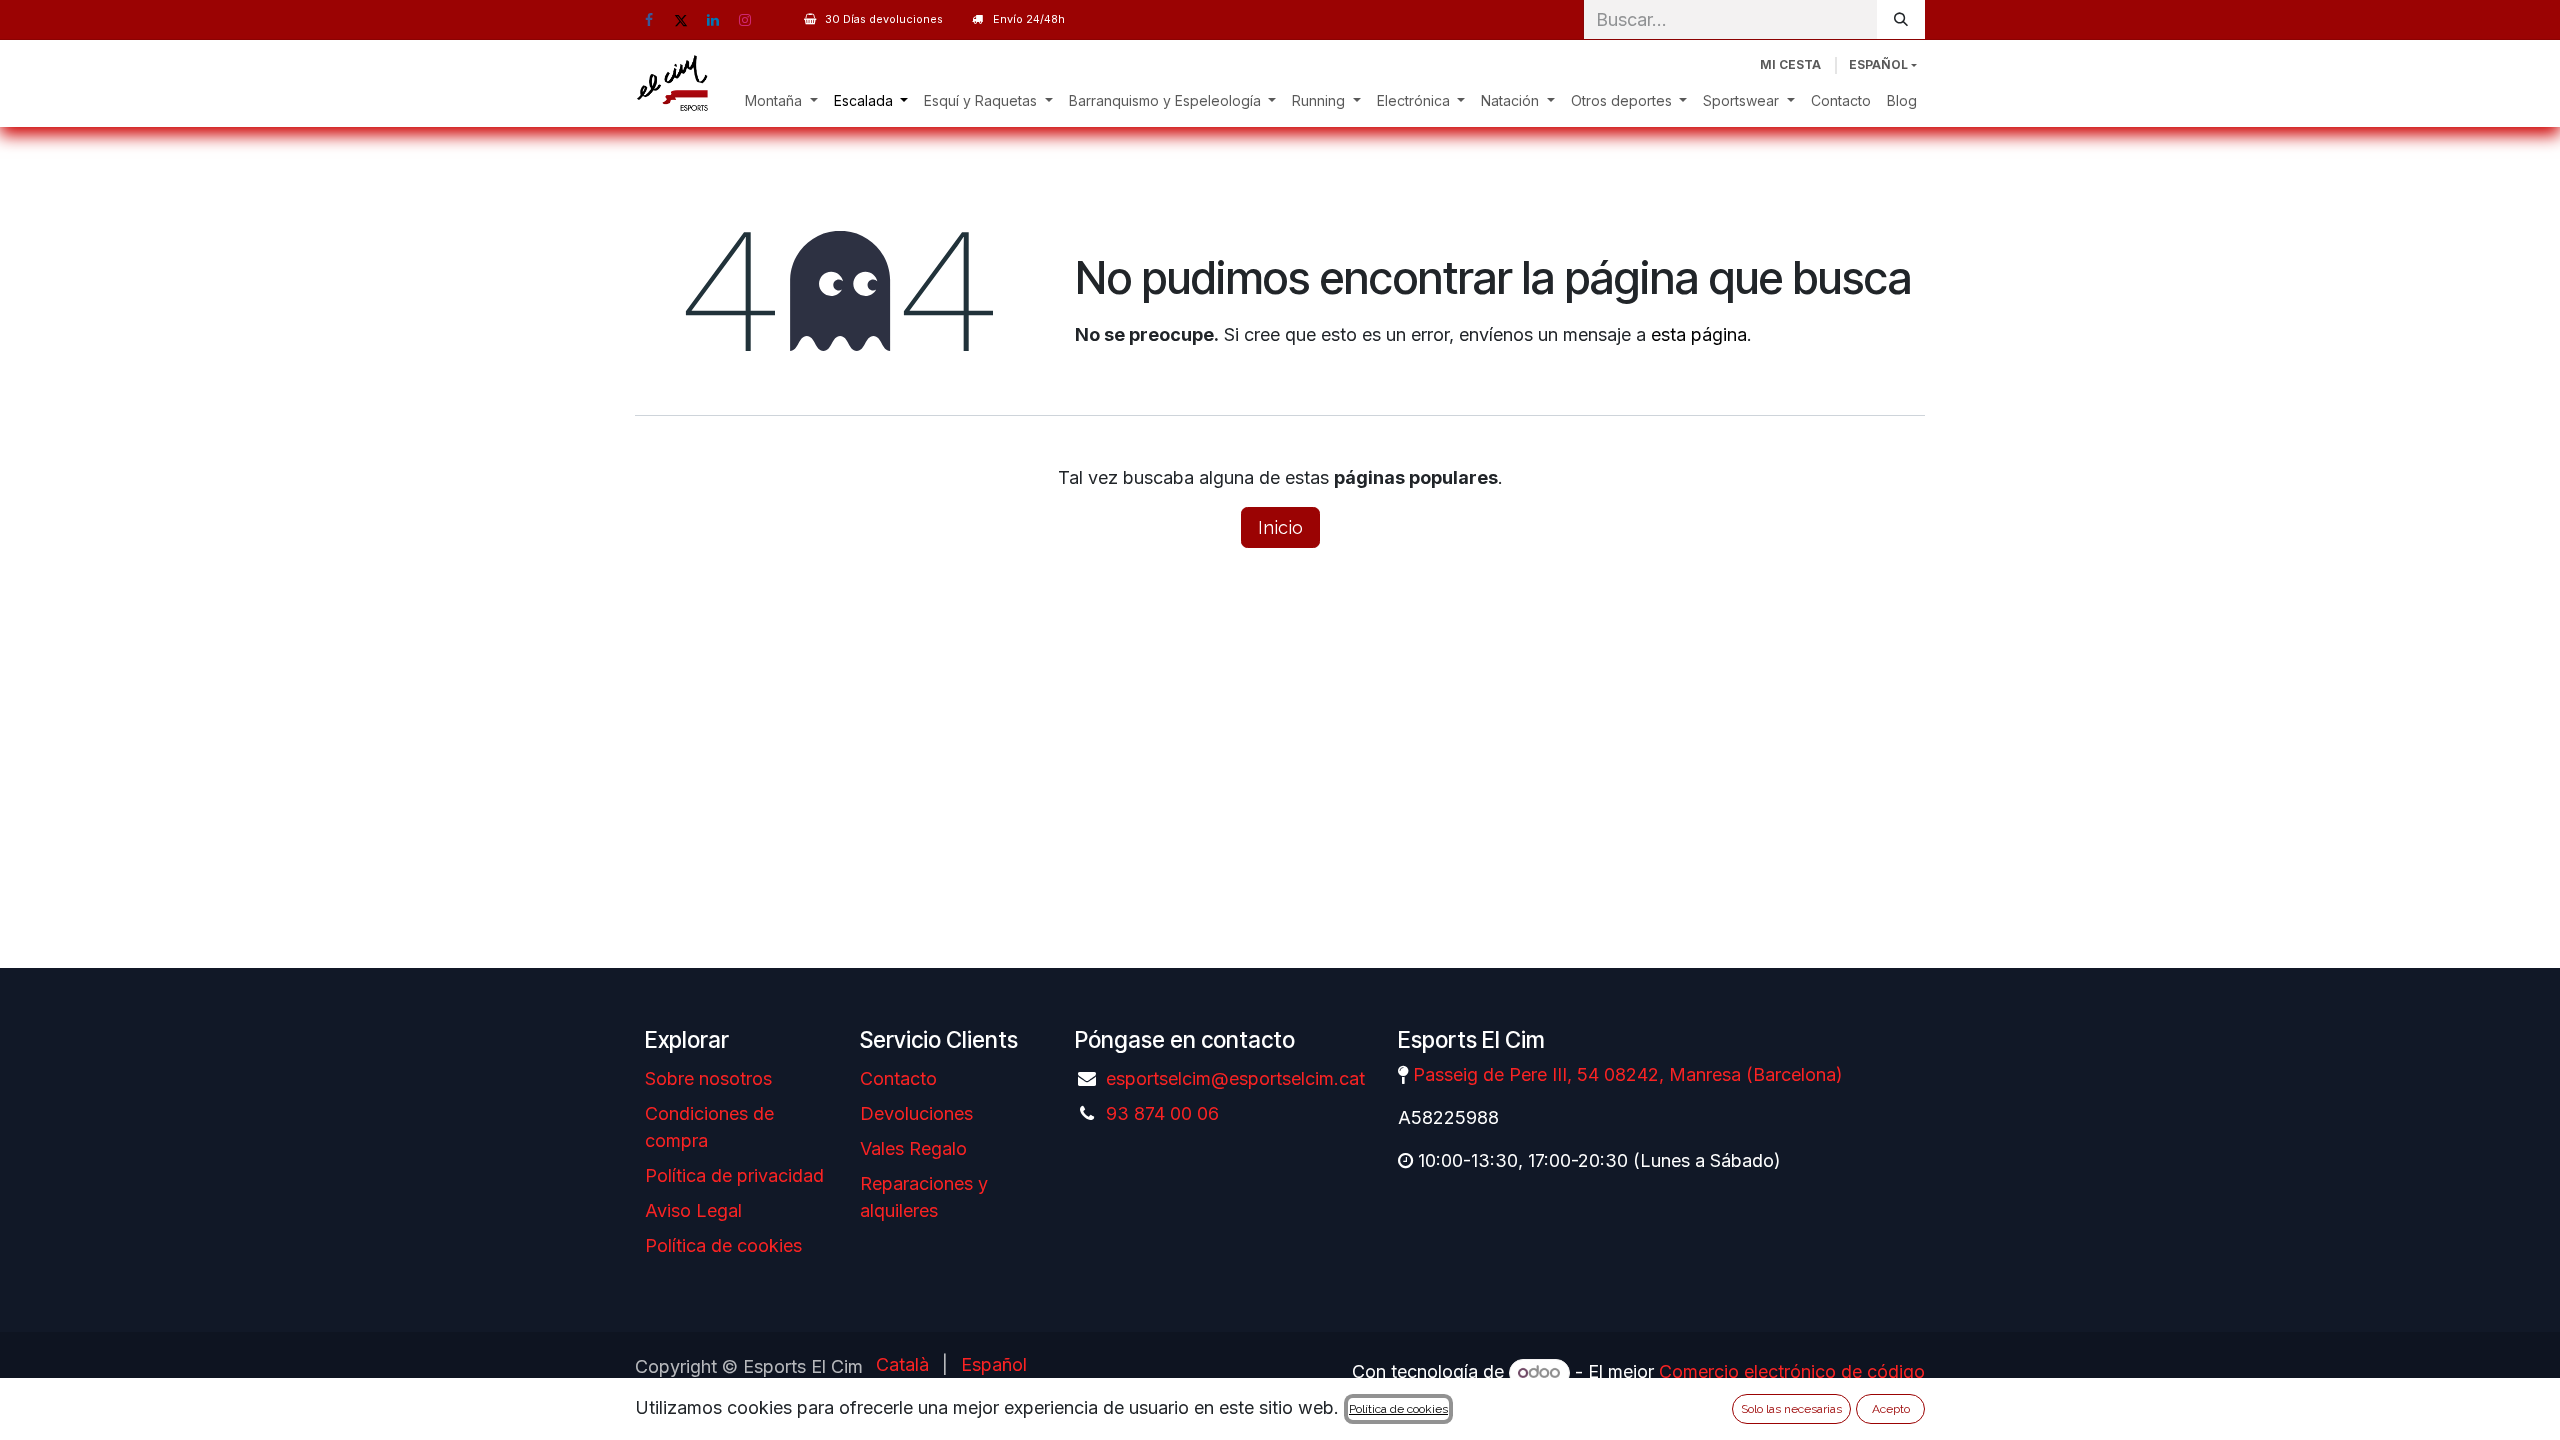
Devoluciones (916, 1113)
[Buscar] (1901, 19)
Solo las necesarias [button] (1791, 1409)
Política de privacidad (734, 1175)
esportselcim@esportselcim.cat (1235, 1078)
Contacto (898, 1078)
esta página (1699, 334)
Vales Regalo (913, 1148)
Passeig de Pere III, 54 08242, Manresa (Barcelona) (1628, 1074)
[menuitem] (781, 100)
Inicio (1280, 527)
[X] (681, 20)
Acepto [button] (1891, 1409)
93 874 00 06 (1162, 1113)
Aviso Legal (693, 1210)
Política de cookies (723, 1245)
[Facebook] (649, 20)
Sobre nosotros (708, 1078)
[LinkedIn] (713, 20)
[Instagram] (745, 20)
